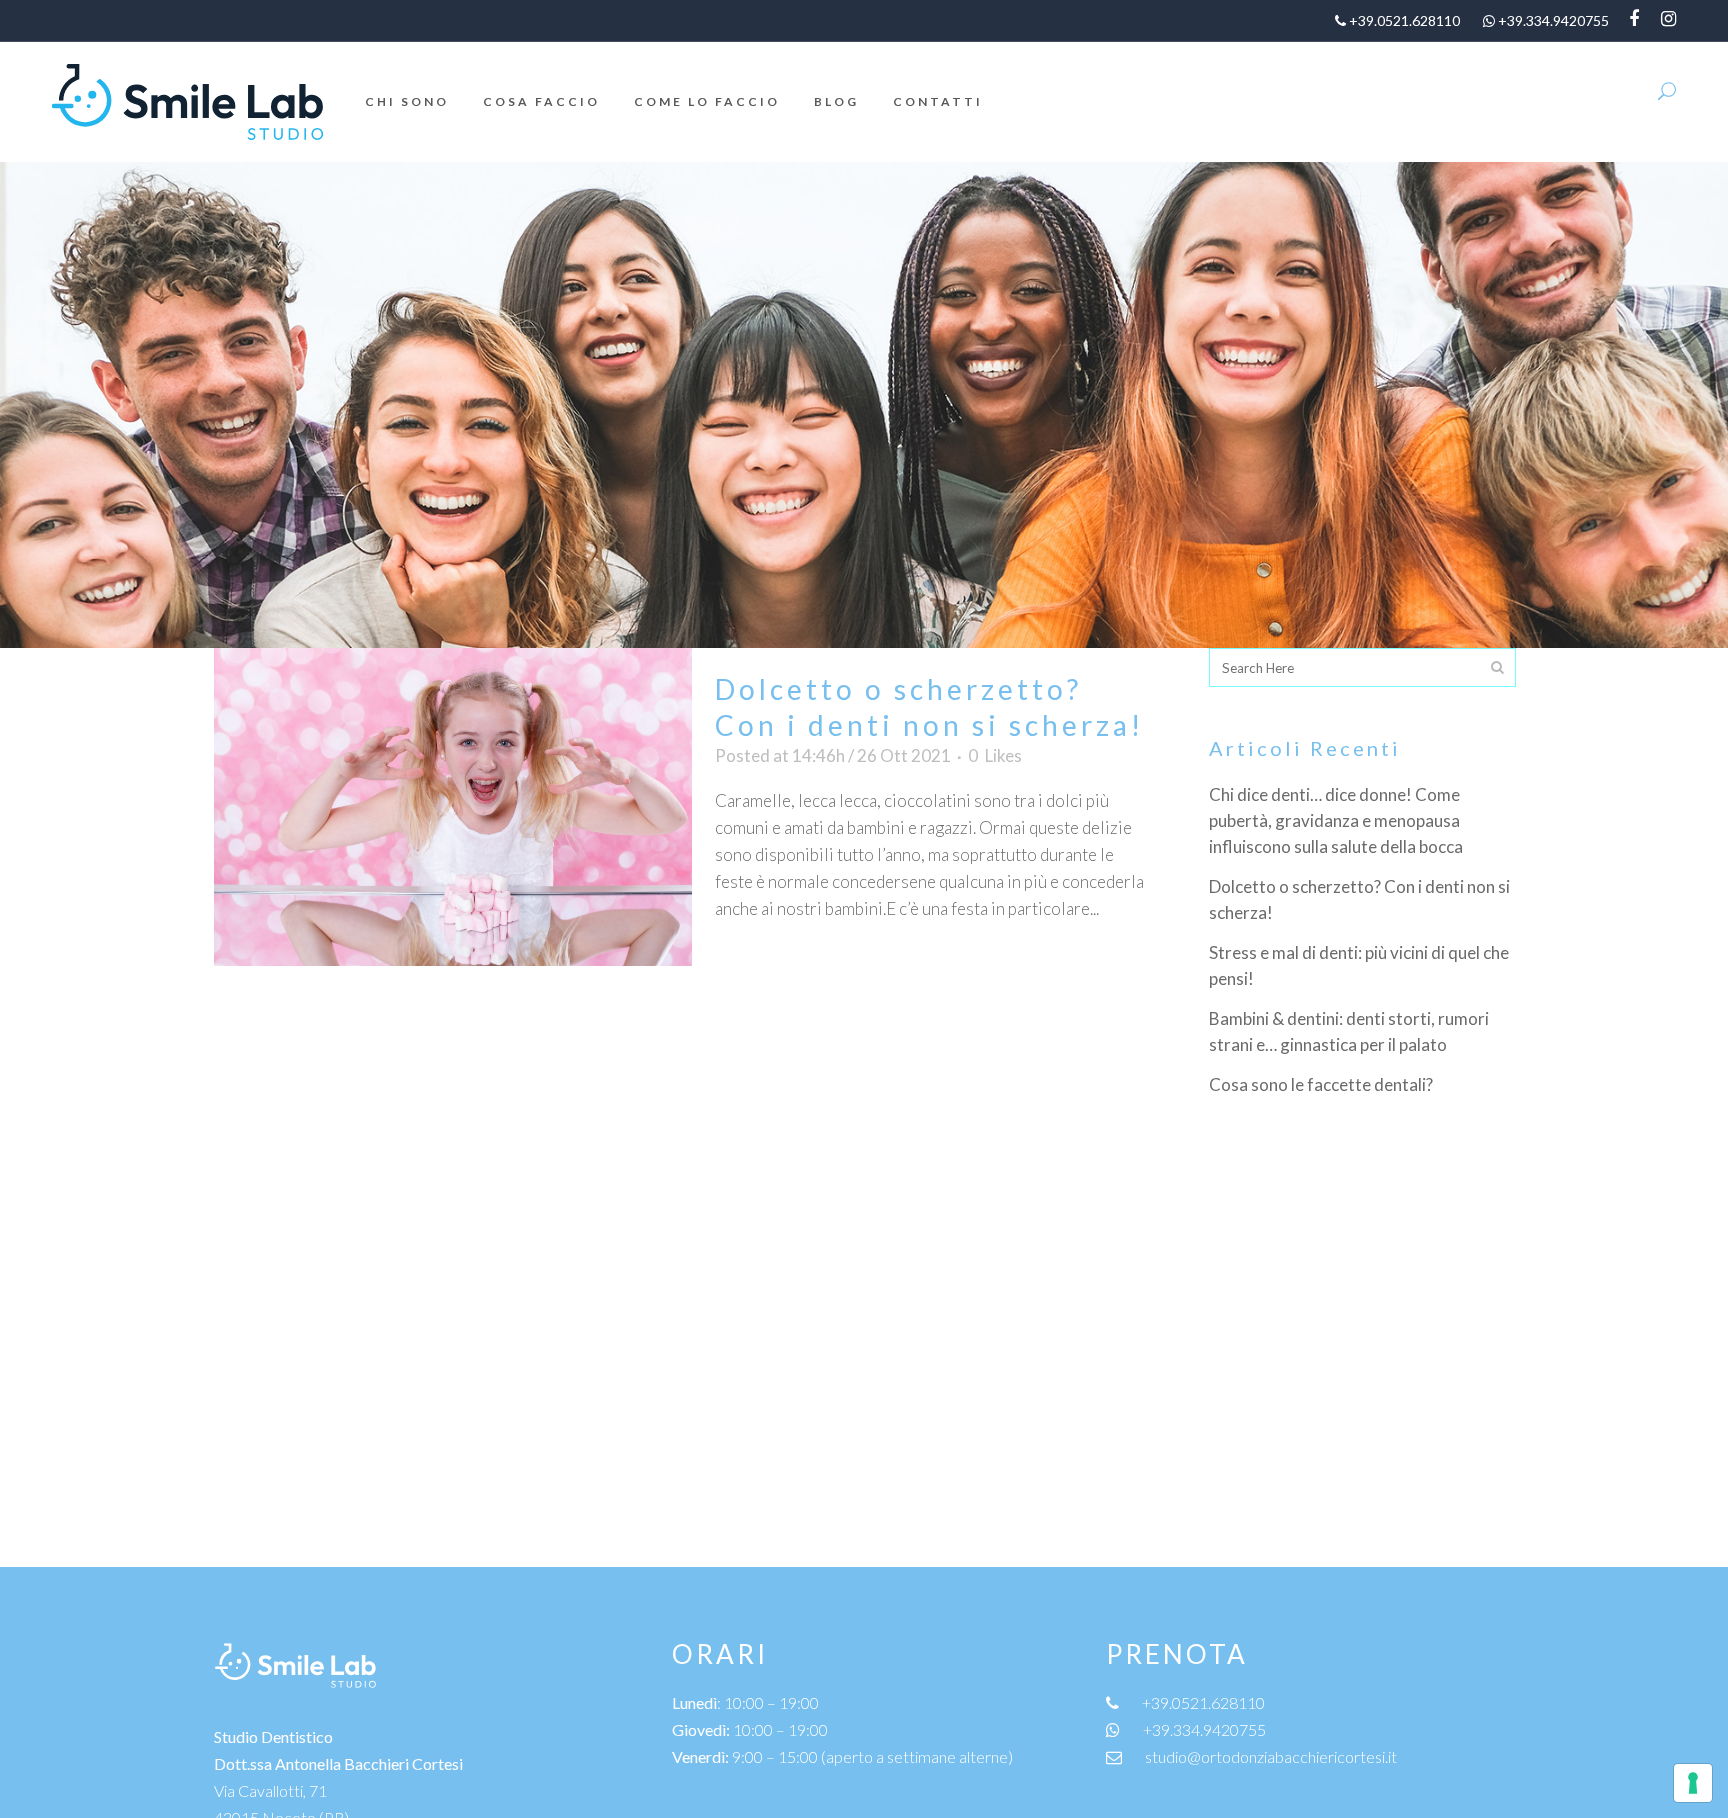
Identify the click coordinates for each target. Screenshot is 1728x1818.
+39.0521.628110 (1203, 1702)
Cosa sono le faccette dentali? (1321, 1084)
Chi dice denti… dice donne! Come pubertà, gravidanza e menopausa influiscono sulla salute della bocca (1336, 820)
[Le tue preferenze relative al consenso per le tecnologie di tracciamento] (1693, 1783)
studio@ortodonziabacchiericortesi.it (1271, 1756)
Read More (780, 967)
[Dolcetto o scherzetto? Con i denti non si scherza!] (453, 807)
